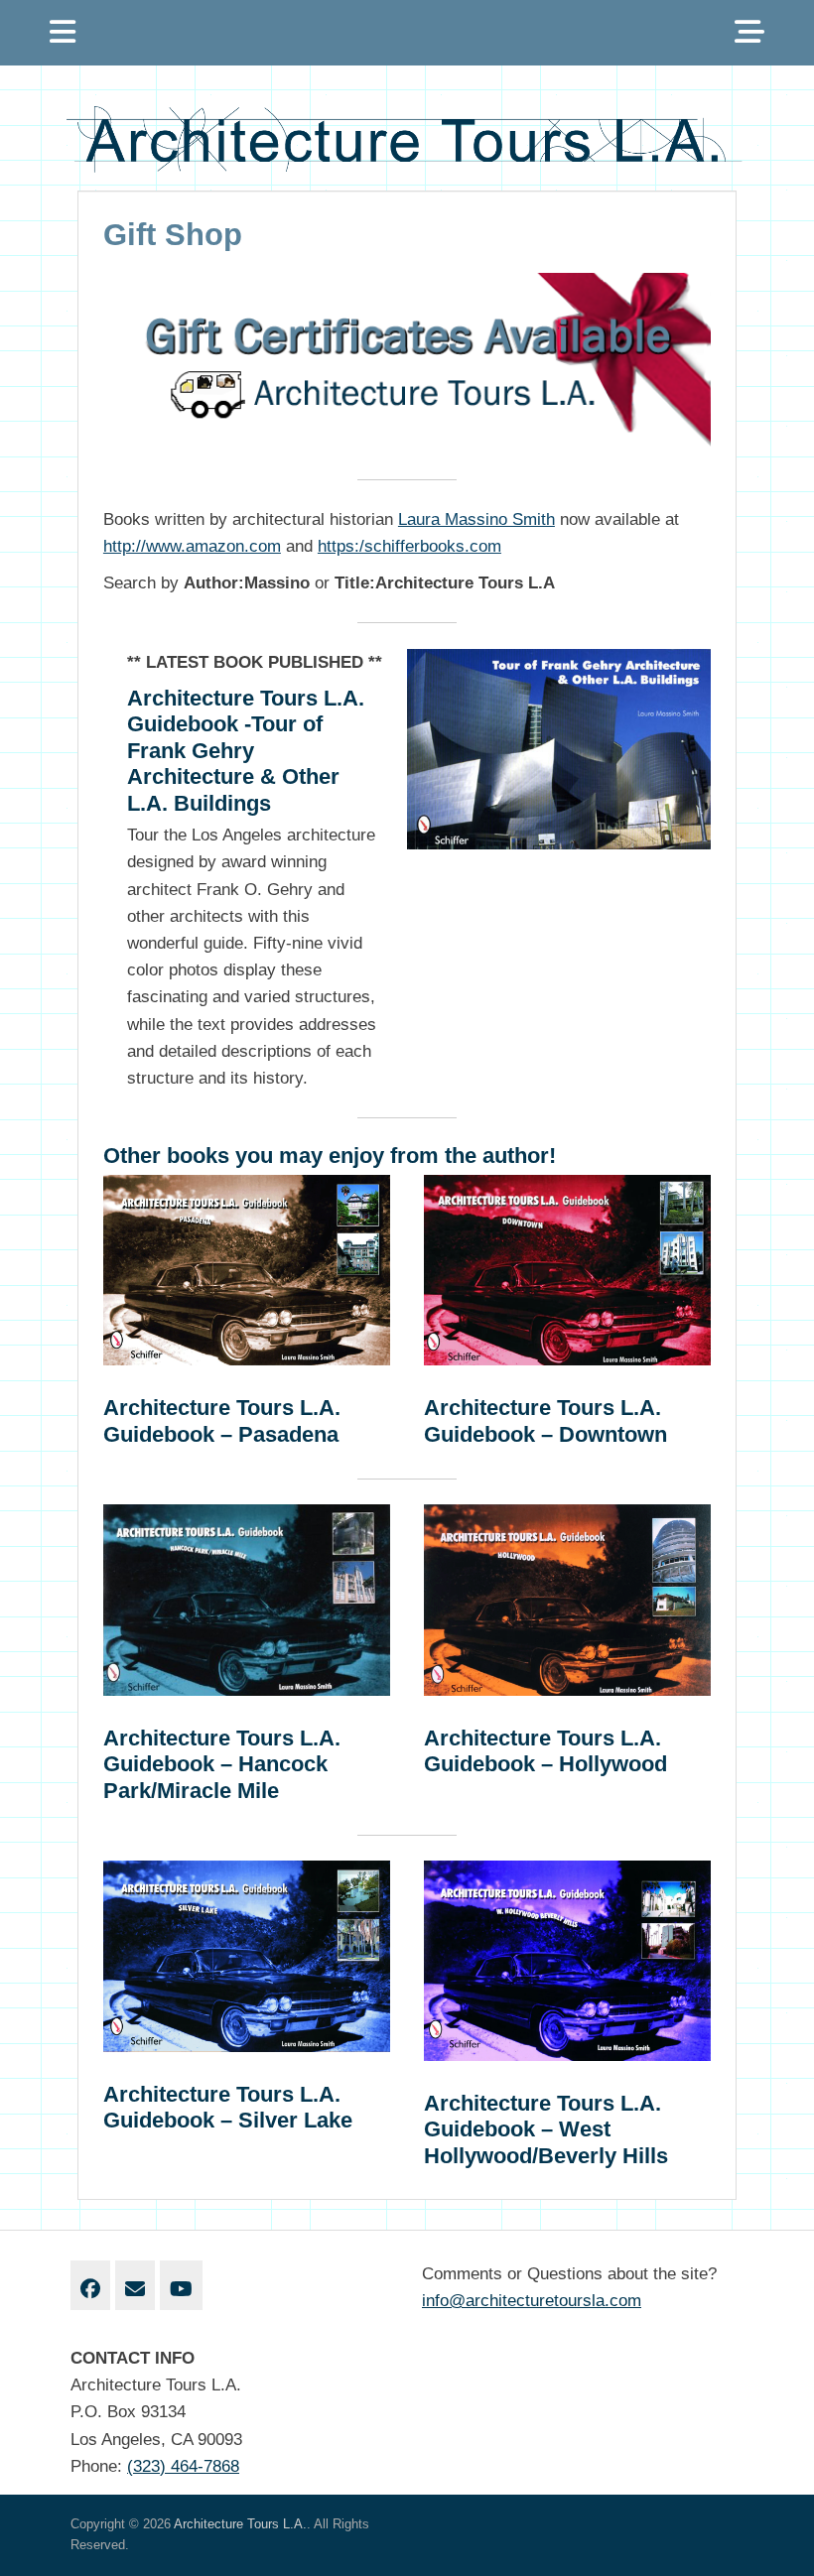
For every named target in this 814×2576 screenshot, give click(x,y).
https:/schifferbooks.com (409, 546)
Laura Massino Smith (476, 519)
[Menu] (63, 33)
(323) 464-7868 (183, 2466)
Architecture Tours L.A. (240, 2524)
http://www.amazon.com (192, 546)
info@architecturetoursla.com (532, 2301)
